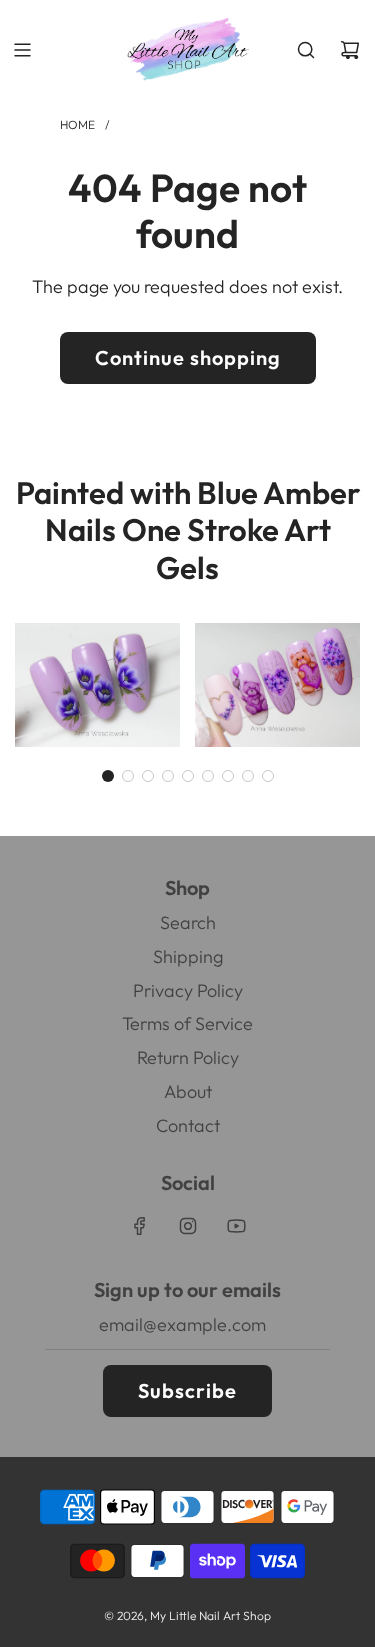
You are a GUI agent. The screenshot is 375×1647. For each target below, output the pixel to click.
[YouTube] (236, 1226)
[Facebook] (140, 1226)
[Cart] (350, 50)
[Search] (306, 50)
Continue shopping (188, 357)
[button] (108, 776)
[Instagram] (188, 1226)
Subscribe (187, 1390)
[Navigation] (22, 50)
